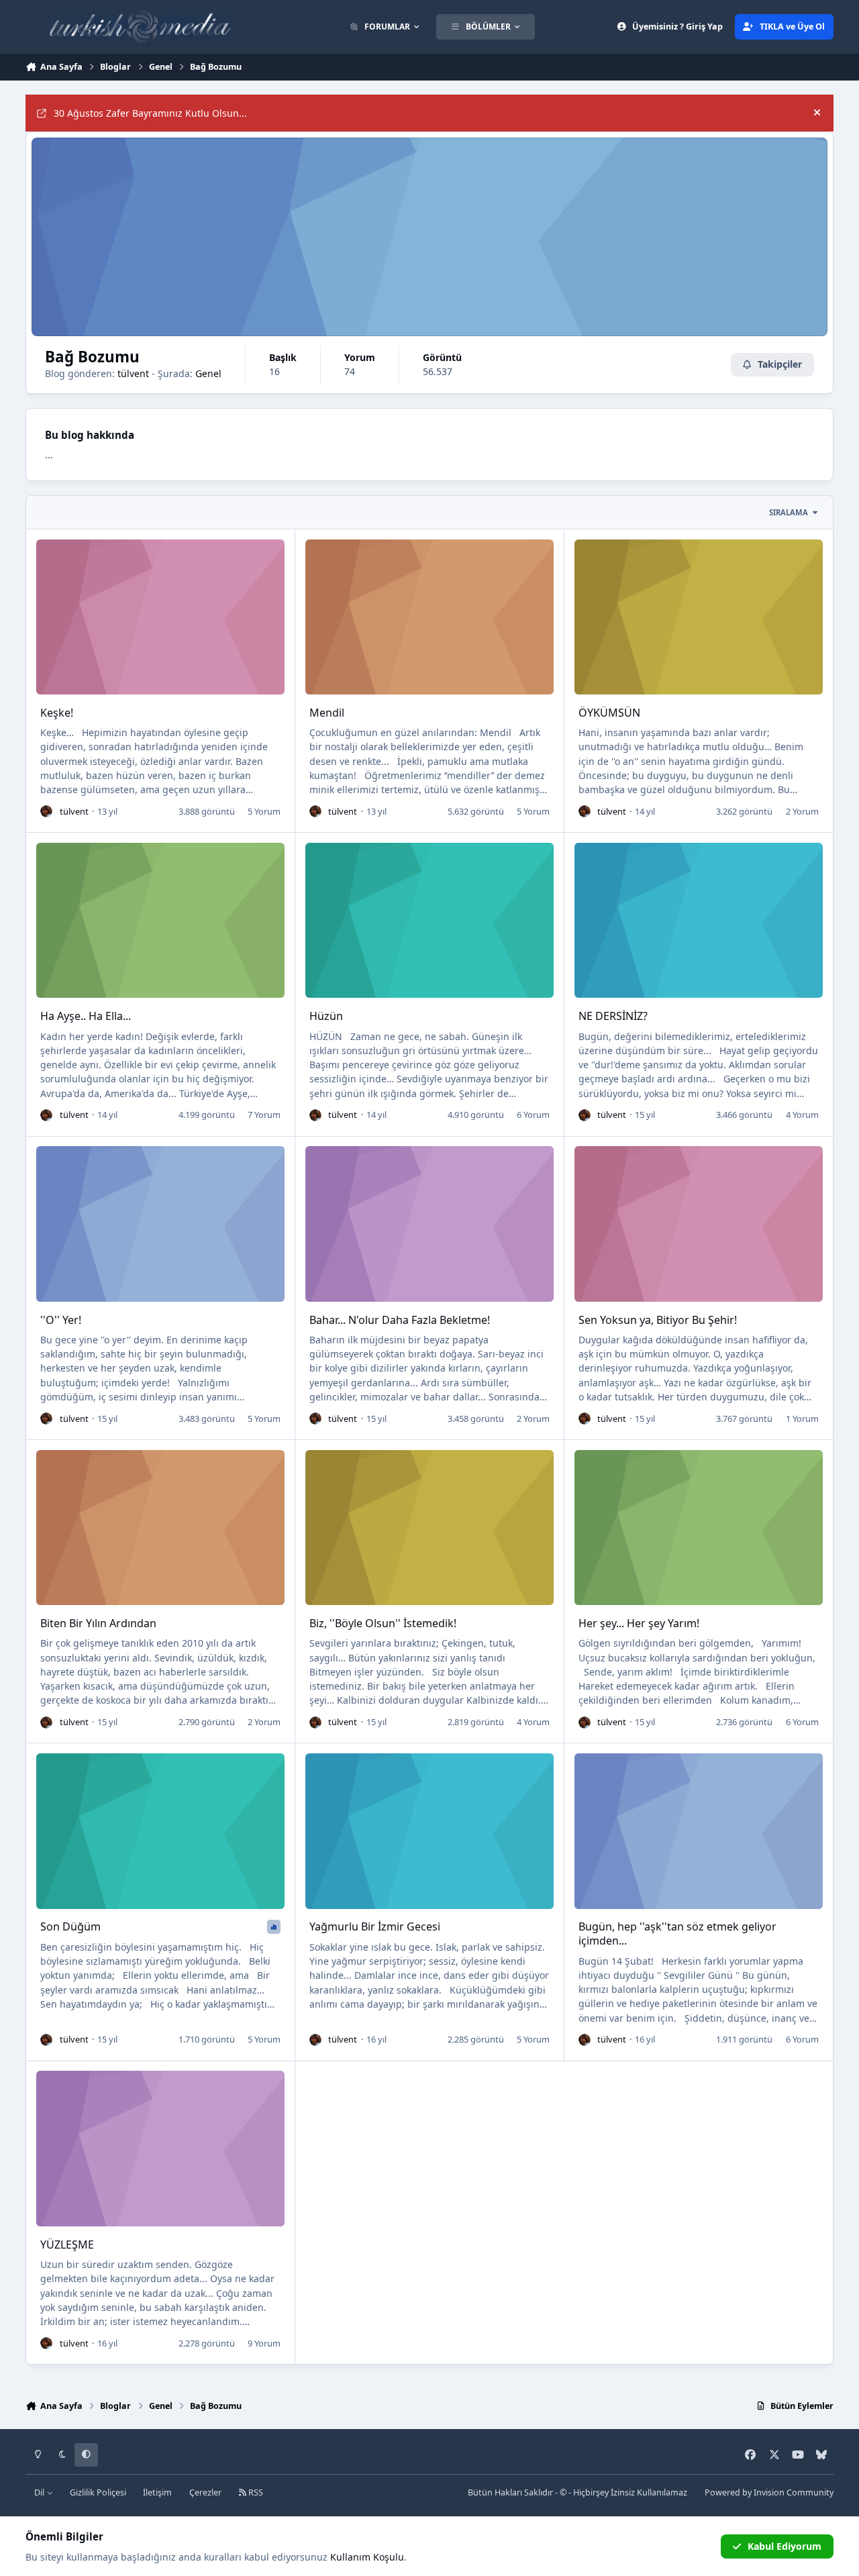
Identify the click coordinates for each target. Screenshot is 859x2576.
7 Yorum (264, 1115)
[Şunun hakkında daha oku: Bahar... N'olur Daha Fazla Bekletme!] (429, 1224)
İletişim (157, 2492)
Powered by (769, 2492)
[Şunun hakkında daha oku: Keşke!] (160, 617)
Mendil (327, 713)
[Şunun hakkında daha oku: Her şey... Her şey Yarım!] (699, 1528)
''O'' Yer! (61, 1320)
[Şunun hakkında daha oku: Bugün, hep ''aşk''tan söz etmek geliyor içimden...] (699, 1831)
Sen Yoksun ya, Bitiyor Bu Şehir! (658, 1320)
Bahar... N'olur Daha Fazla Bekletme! (400, 1320)
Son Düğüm (70, 1926)
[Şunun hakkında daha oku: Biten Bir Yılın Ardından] (160, 1528)
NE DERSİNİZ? (613, 1016)
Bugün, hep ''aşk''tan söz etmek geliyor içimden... (677, 1934)
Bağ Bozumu (92, 357)
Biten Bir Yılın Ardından (98, 1623)
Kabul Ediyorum (785, 2546)
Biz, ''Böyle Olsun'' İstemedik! (383, 1623)
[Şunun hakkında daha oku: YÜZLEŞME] (160, 2148)
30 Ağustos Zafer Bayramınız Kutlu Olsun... (150, 113)
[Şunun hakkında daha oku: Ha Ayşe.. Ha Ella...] (160, 920)
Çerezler (205, 2492)
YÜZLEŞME (67, 2245)
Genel (208, 373)
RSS (255, 2492)
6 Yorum (533, 1115)
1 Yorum (802, 1419)
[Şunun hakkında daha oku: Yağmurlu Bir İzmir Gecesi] (429, 1831)
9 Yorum (264, 2343)
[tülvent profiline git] (46, 811)
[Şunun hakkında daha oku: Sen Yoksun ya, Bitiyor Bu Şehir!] (699, 1224)
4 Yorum (802, 1115)
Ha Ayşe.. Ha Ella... (86, 1016)
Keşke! (57, 713)
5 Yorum (264, 811)
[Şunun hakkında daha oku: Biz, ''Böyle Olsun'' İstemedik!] (429, 1528)
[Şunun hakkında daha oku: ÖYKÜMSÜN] (699, 617)
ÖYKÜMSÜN (609, 713)
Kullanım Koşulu (367, 2557)
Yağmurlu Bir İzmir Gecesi (375, 1926)
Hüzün (326, 1016)
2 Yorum (802, 811)
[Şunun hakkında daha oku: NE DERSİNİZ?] (699, 920)
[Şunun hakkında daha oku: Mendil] (429, 617)
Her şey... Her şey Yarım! (639, 1623)
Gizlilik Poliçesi (98, 2492)
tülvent (133, 373)
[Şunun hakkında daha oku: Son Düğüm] (160, 1831)
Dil (40, 2492)
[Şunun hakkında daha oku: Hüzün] (429, 920)
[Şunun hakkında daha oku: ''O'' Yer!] (160, 1224)
